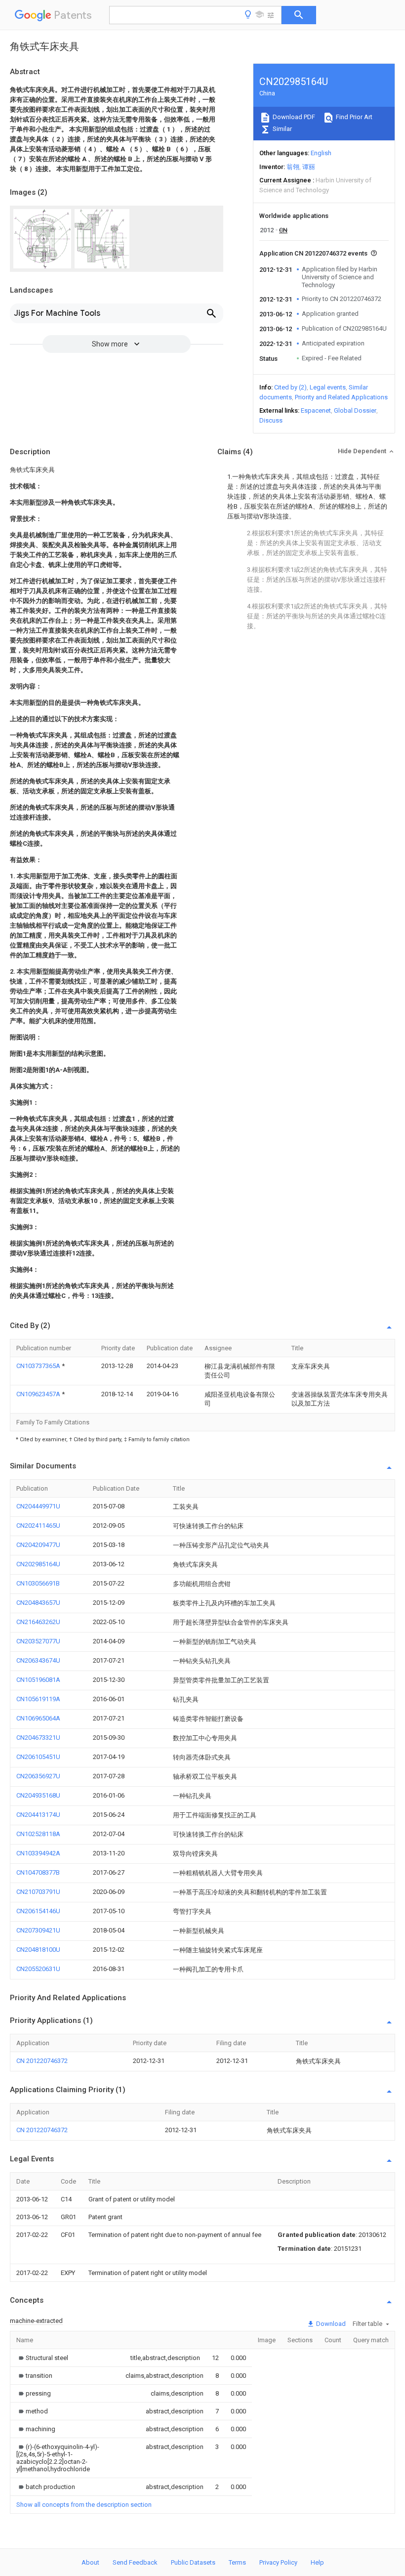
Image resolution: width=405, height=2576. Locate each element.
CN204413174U (38, 1815)
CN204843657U (38, 1603)
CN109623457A (39, 1394)
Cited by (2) (290, 387)
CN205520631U (38, 1969)
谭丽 (309, 167)
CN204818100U (38, 1950)
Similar (282, 129)
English (321, 153)
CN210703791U (38, 1892)
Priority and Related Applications (341, 397)
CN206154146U (38, 1911)
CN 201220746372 (42, 2061)
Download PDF (293, 117)
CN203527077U (38, 1641)
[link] (42, 2358)
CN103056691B (38, 1583)
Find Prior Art (353, 117)
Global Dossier (355, 410)
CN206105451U (38, 1757)
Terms (237, 2562)
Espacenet (316, 410)
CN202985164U (38, 1564)
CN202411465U (38, 1525)
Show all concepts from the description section (84, 2505)
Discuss (271, 420)
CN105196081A (38, 1680)
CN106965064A (38, 1718)
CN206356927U (38, 1776)
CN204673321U (38, 1738)
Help (317, 2562)
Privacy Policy (278, 2562)
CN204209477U (38, 1545)
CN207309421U (38, 1930)
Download (330, 2324)
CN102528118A (38, 1834)
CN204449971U (38, 1506)
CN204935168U (38, 1795)
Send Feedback (135, 2562)
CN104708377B (38, 1872)
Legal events (328, 387)
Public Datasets (193, 2562)
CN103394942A (38, 1853)
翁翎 (293, 167)
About (90, 2562)
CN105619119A (38, 1699)
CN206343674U (38, 1660)
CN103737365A (39, 1366)
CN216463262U (38, 1622)
